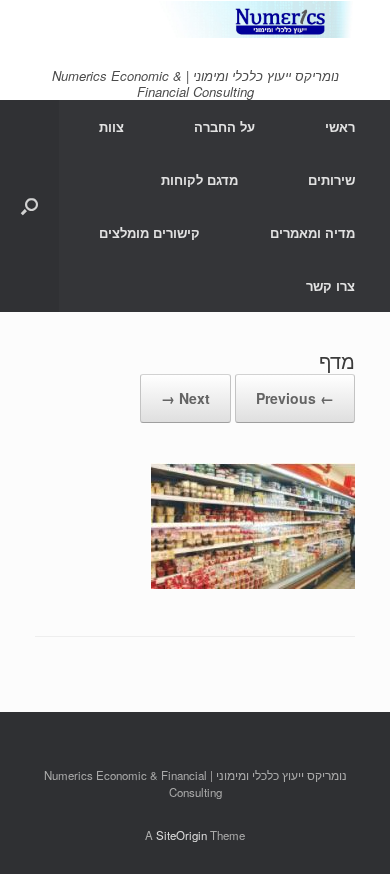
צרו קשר (330, 285)
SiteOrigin (181, 835)
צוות (111, 126)
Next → (185, 398)
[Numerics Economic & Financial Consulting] (195, 19)
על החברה (224, 126)
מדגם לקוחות (199, 179)
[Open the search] (29, 206)
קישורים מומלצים (149, 232)
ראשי (340, 126)
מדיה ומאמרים (312, 232)
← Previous (295, 398)
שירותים (331, 179)
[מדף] (253, 582)
